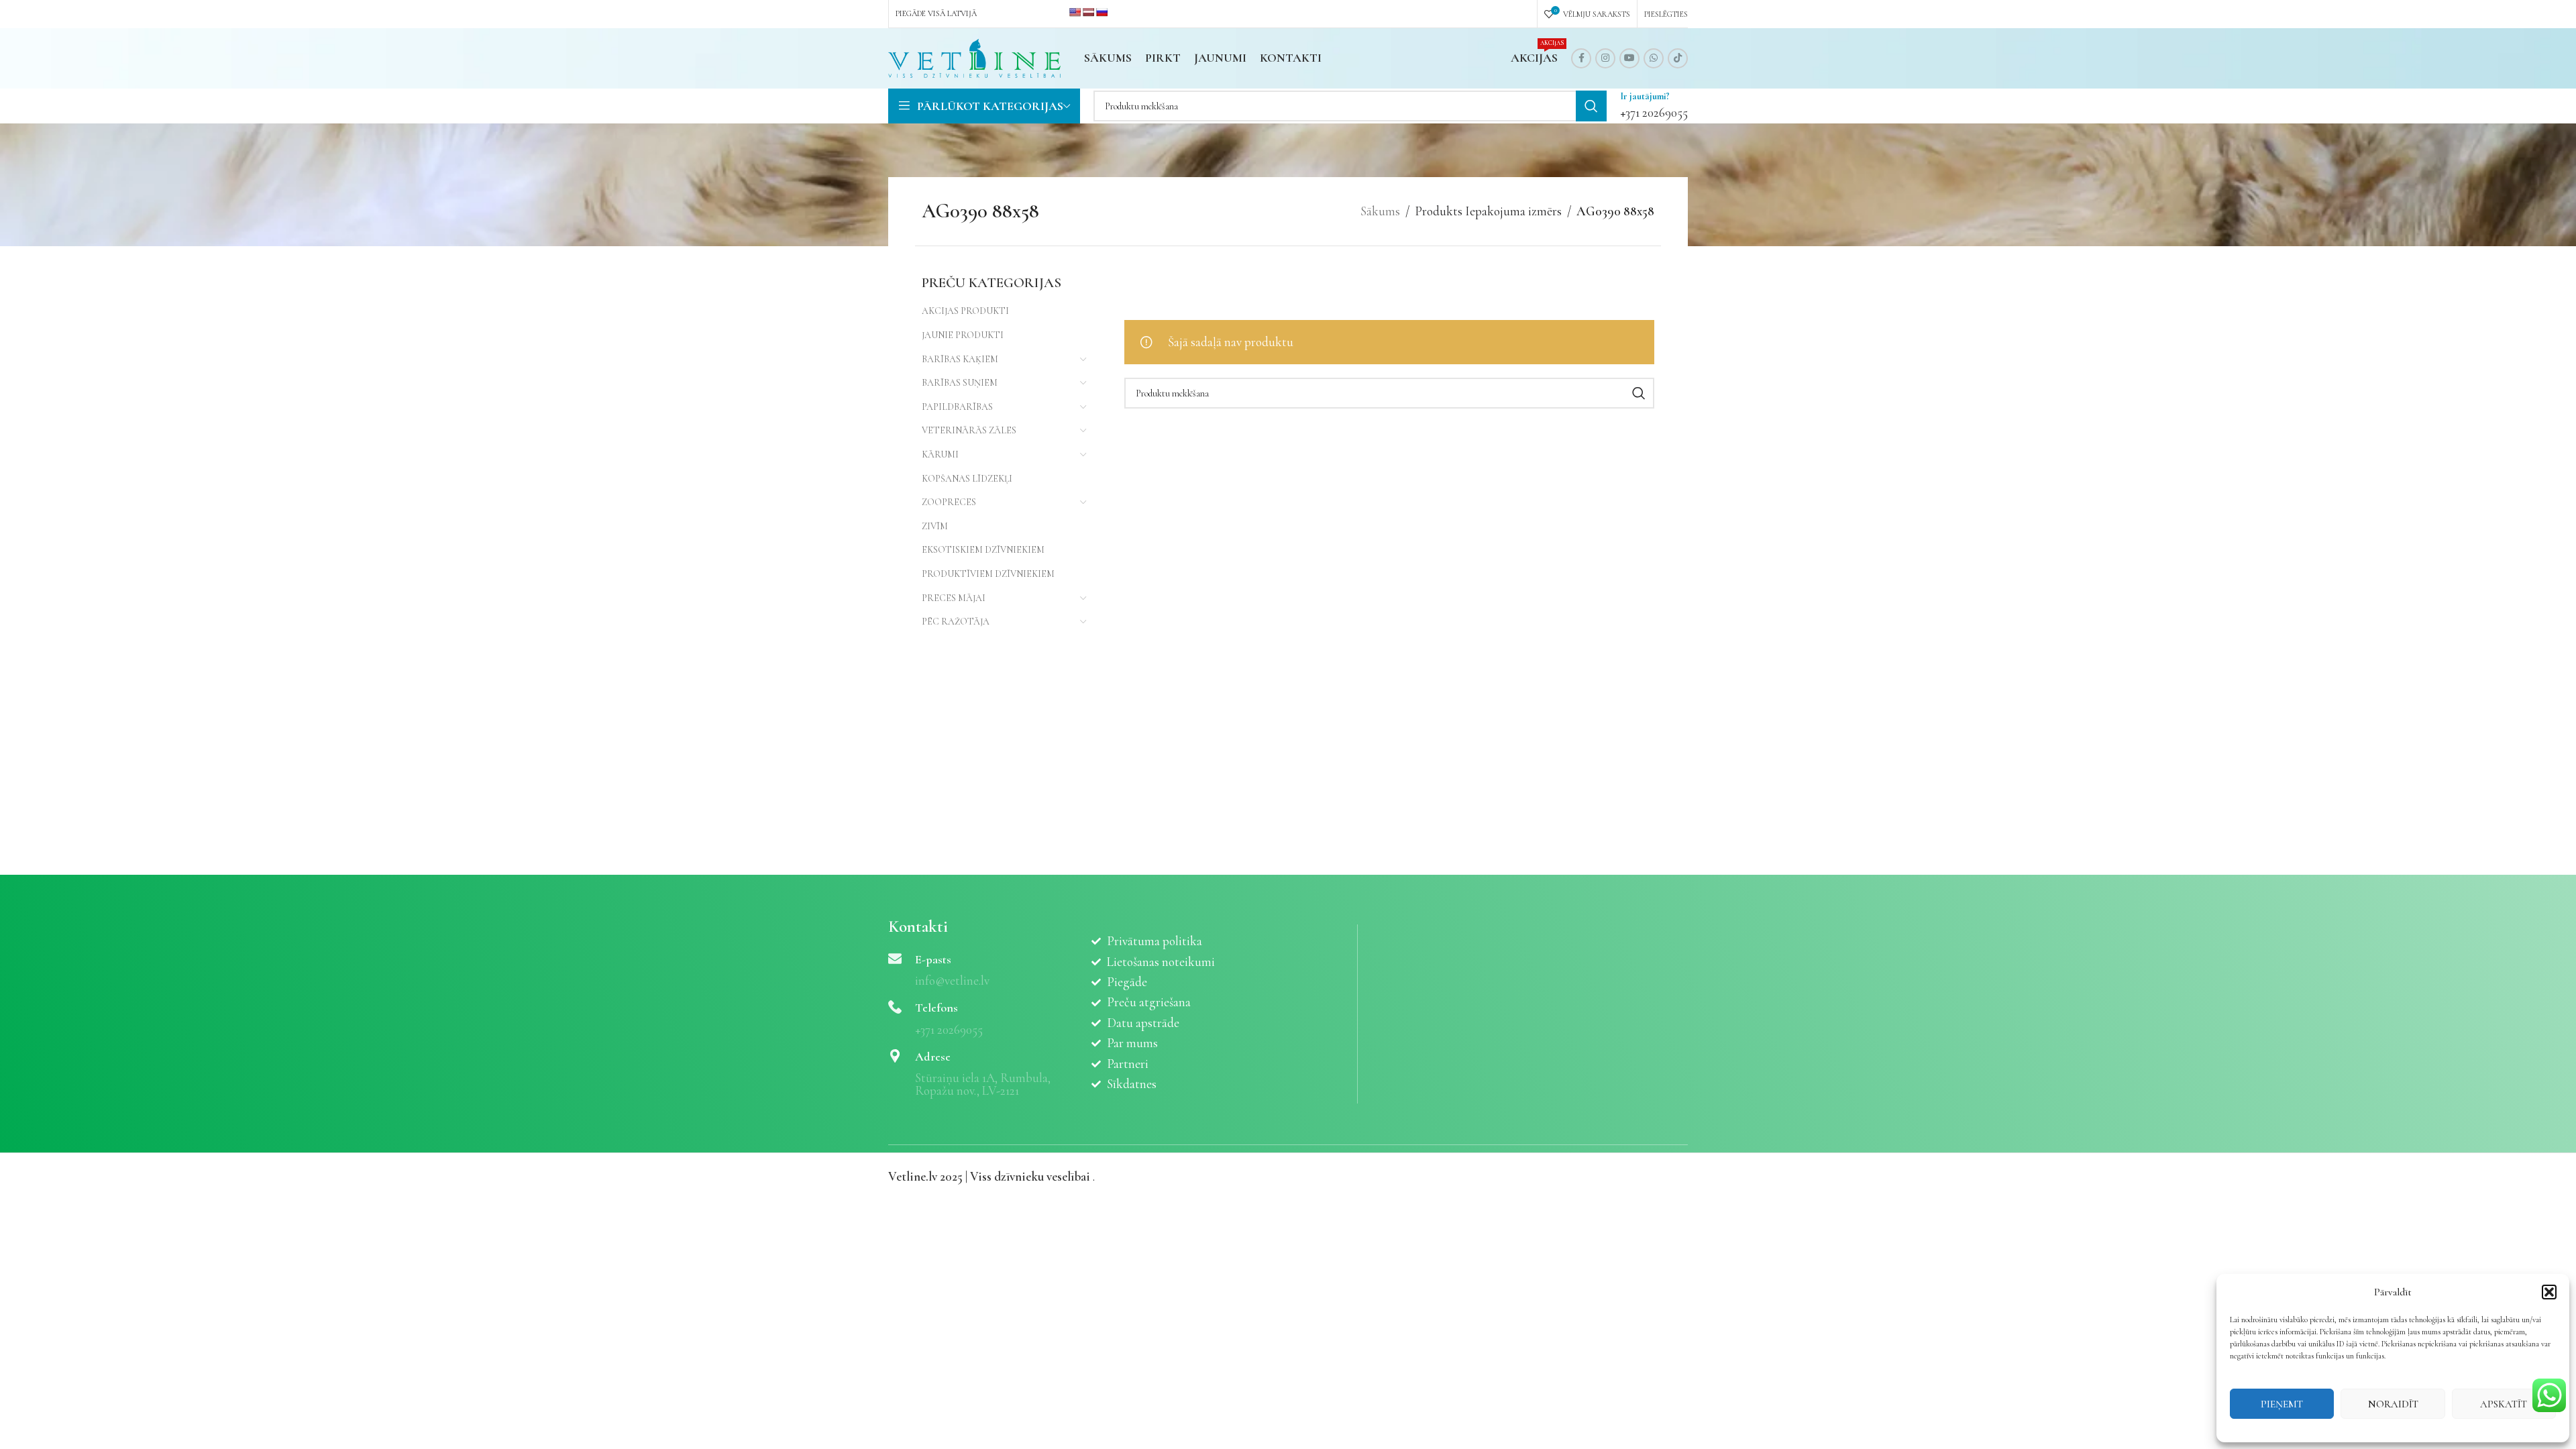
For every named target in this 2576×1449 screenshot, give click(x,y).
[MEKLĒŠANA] (1591, 106)
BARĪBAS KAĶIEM (960, 359)
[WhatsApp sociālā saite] (1654, 58)
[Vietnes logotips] (974, 57)
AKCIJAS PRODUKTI (965, 311)
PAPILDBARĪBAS (957, 407)
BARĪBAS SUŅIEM (960, 383)
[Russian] (1102, 12)
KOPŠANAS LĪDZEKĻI (967, 479)
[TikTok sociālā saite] (1678, 58)
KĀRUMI (940, 454)
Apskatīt (2504, 1404)
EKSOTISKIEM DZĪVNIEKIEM (983, 550)
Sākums (1380, 211)
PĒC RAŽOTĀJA (956, 622)
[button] (2549, 1292)
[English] (1075, 12)
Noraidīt (2393, 1404)
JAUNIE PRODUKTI (963, 335)
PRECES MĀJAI (954, 598)
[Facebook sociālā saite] (1581, 58)
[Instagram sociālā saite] (1605, 58)
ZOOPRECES (949, 502)
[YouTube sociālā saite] (1629, 58)
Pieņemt (2282, 1404)
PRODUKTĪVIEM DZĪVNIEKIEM (988, 574)
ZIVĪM (935, 526)
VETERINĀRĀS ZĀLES (969, 430)
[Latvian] (1088, 12)
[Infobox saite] (1654, 106)
